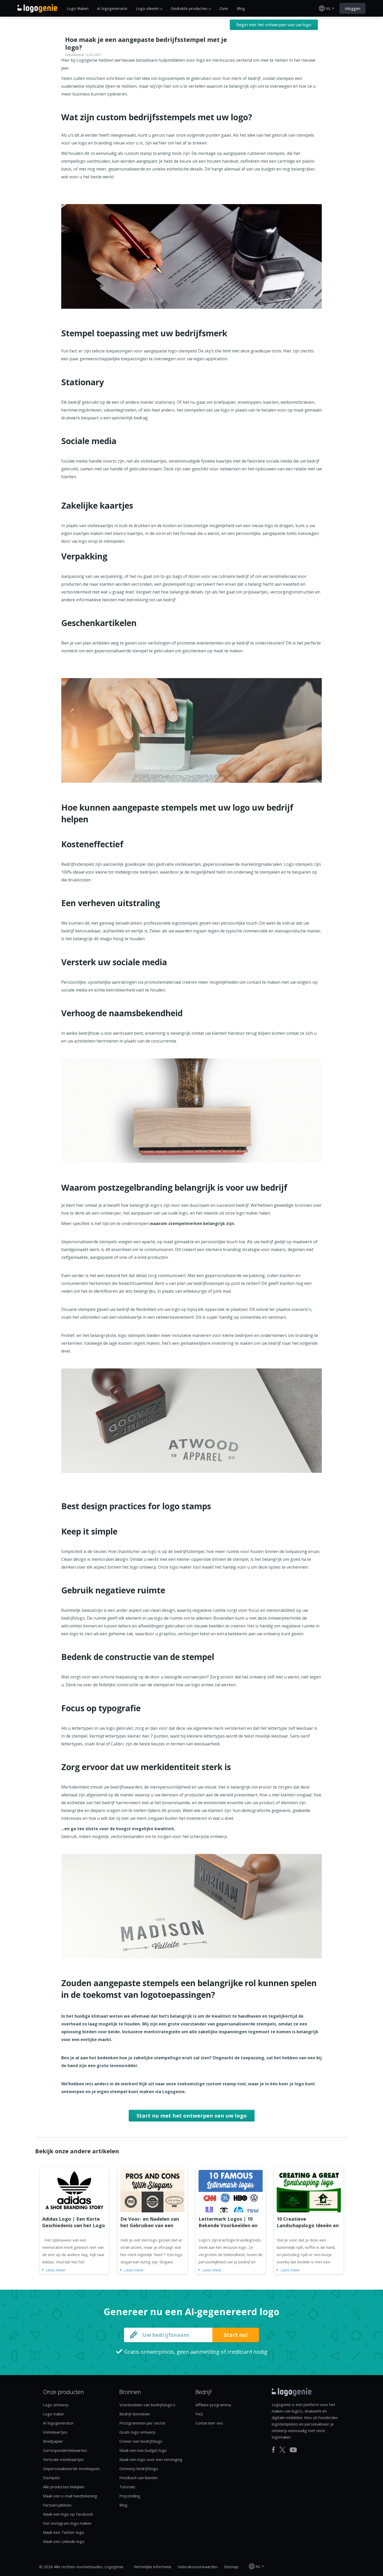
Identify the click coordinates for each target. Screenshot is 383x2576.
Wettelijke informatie (153, 2567)
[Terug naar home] (37, 8)
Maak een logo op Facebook (68, 2514)
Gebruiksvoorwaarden (198, 2567)
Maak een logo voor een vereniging (151, 2459)
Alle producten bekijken (64, 2487)
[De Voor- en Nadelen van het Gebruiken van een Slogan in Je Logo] (152, 2191)
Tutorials (127, 2487)
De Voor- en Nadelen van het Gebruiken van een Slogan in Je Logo (150, 2225)
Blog (241, 8)
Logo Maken (78, 8)
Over (224, 8)
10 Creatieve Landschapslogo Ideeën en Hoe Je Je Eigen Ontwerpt (308, 2225)
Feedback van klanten (138, 2478)
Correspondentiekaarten (65, 2450)
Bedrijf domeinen (135, 2414)
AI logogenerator (112, 8)
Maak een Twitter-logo (64, 2532)
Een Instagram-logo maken (67, 2523)
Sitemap (231, 2567)
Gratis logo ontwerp (137, 2432)
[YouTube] (293, 2450)
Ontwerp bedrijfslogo (139, 2468)
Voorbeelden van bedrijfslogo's (147, 2405)
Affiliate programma (213, 2405)
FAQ (199, 2414)
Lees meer (56, 2270)
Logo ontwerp (56, 2405)
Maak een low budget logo (143, 2450)
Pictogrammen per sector (143, 2423)
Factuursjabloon (57, 2505)
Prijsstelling (130, 2496)
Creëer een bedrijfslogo (141, 2441)
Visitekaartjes (55, 2432)
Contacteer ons (209, 2423)
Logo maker (54, 2414)
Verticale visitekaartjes (63, 2459)
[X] (282, 2450)
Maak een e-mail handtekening (70, 2496)
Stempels (51, 2478)
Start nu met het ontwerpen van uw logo (192, 2116)
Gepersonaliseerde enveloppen (71, 2468)
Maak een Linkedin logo (64, 2541)
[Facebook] (273, 2450)
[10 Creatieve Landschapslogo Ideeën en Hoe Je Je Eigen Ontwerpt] (309, 2191)
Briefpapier (53, 2441)
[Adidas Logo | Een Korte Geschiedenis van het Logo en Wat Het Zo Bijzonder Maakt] (74, 2191)
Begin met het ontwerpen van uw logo (274, 25)
